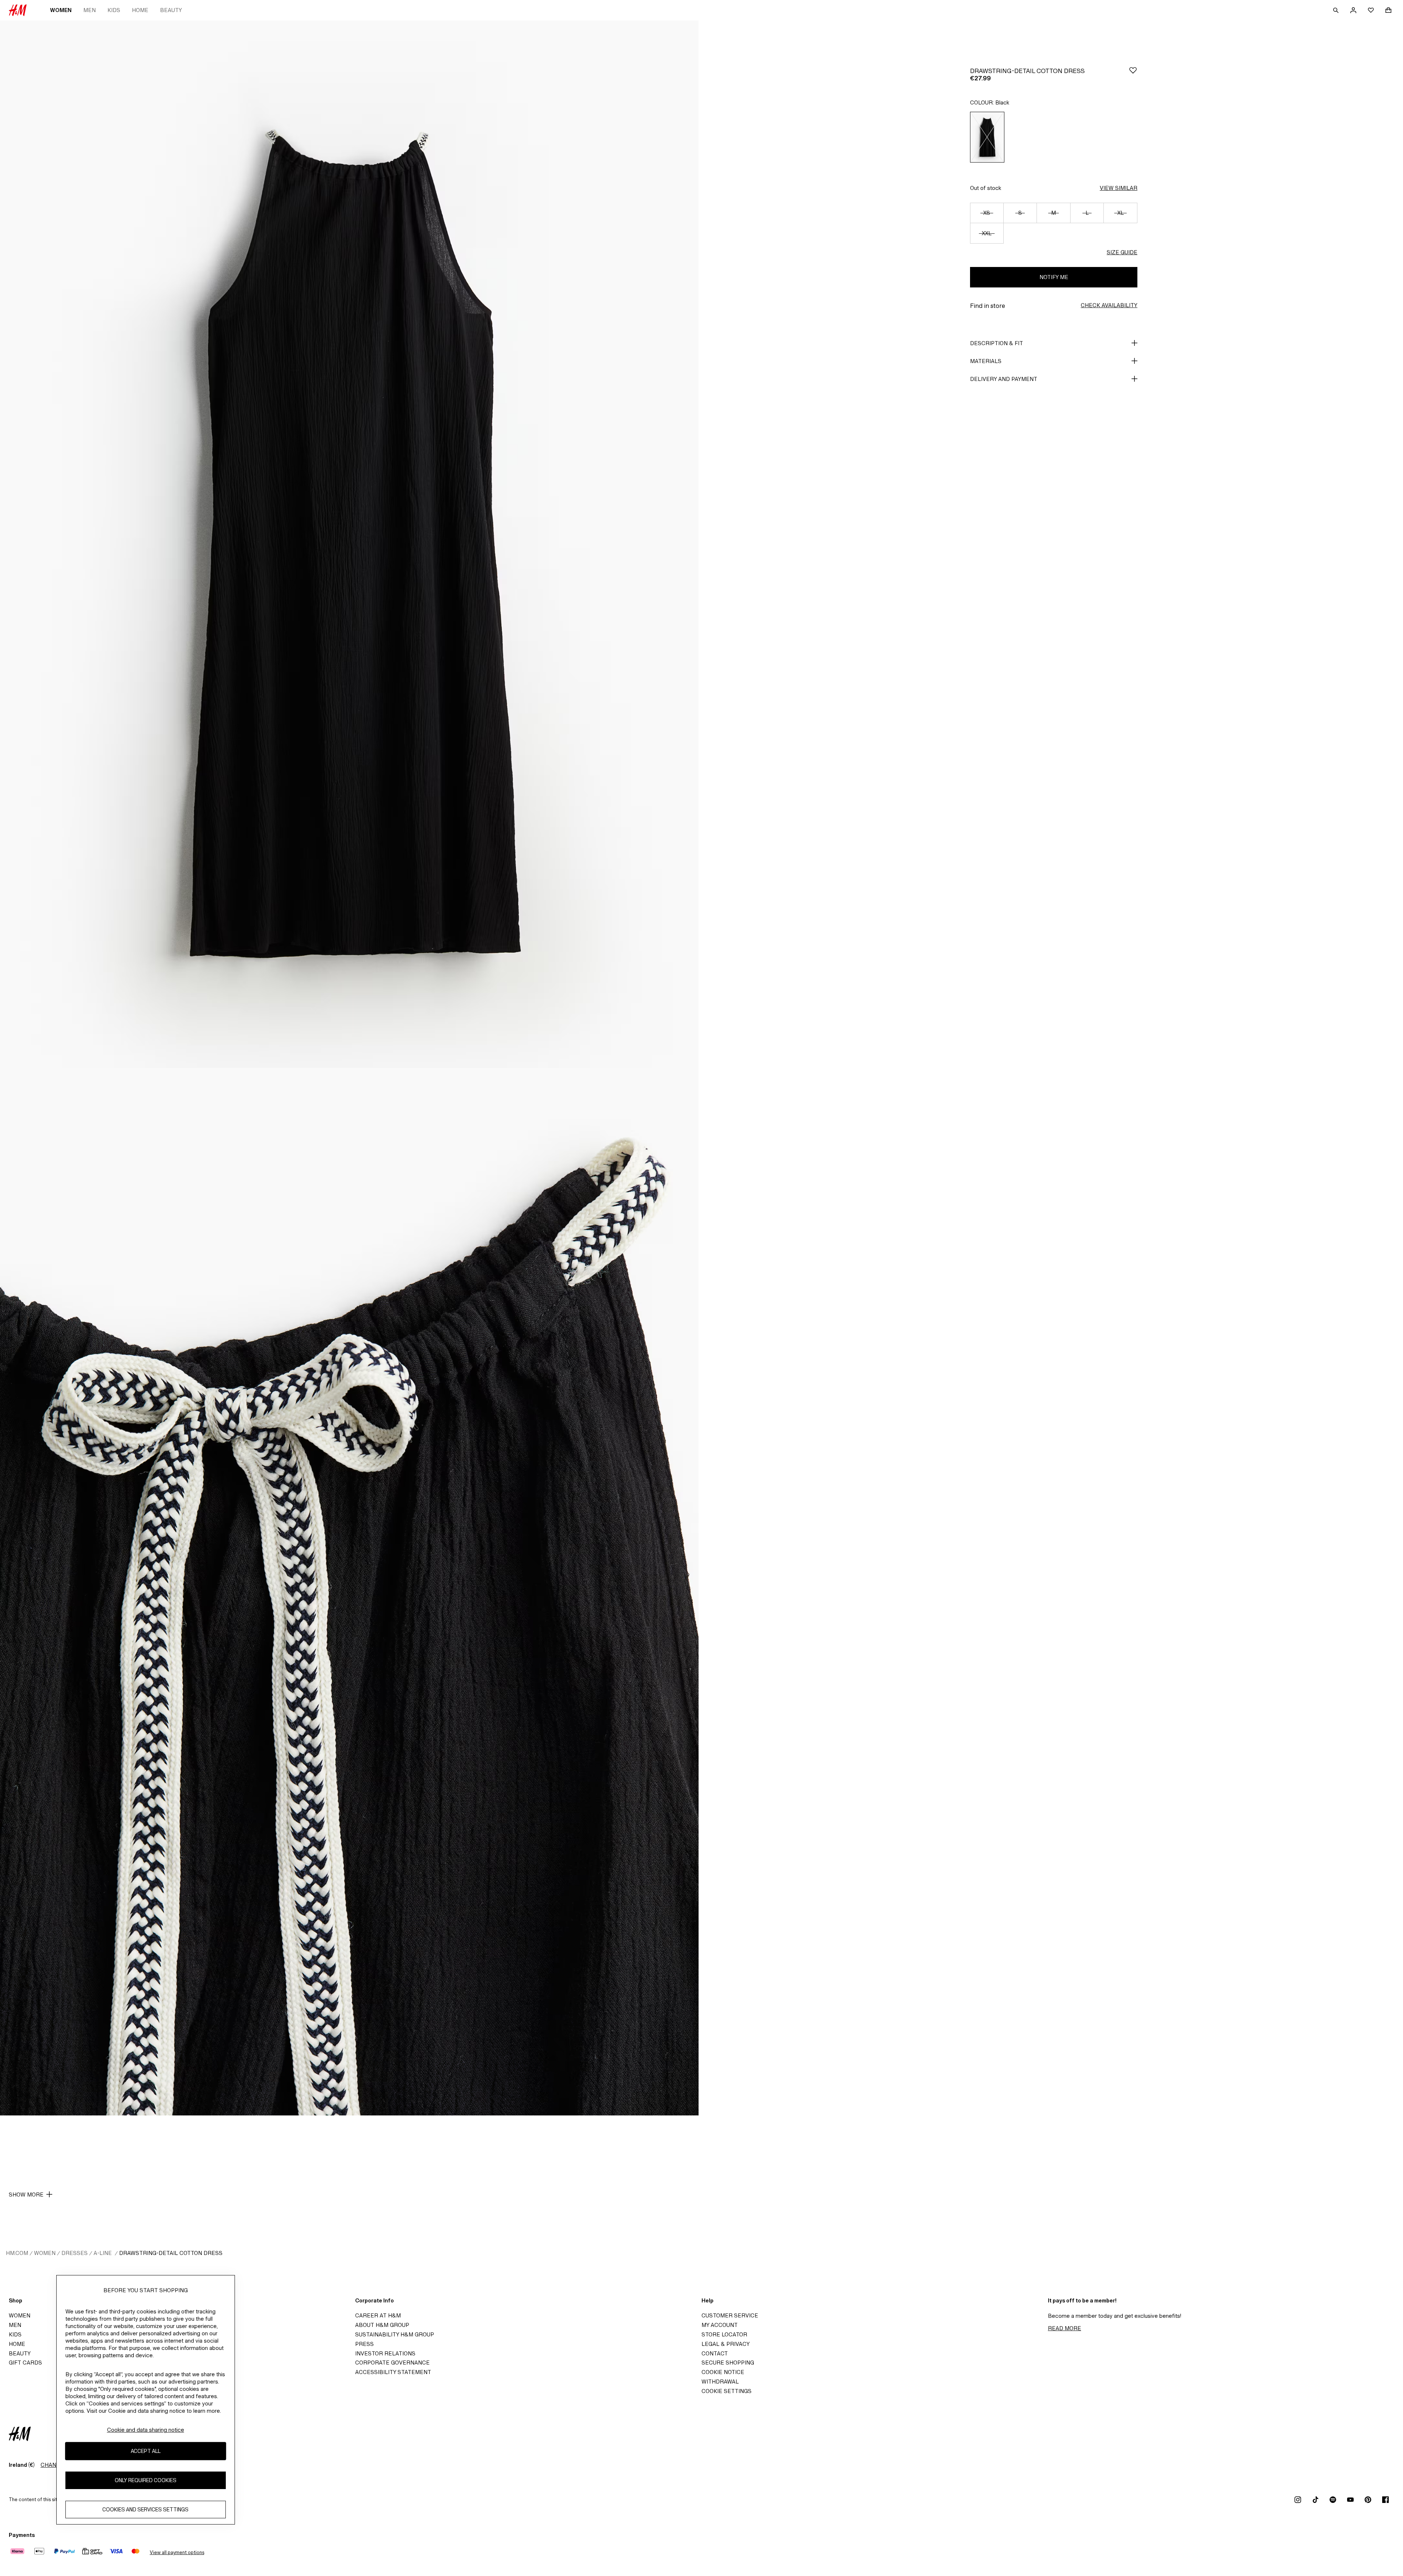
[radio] (987, 137)
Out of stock (986, 188)
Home (140, 10)
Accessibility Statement (393, 2372)
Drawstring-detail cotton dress (171, 2253)
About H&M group (382, 2325)
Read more (1064, 2328)
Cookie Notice (723, 2372)
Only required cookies (146, 2480)
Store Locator (724, 2334)
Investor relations (385, 2353)
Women (61, 10)
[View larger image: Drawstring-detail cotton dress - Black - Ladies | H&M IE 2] (349, 1592)
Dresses (75, 2253)
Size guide (1122, 252)
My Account (720, 2325)
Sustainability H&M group (395, 2334)
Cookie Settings (727, 2391)
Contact (715, 2353)
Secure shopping (728, 2363)
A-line (103, 2253)
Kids (114, 10)
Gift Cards (25, 2363)
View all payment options (177, 2552)
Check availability (1109, 305)
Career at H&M (378, 2315)
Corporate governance (392, 2363)
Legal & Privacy (726, 2344)
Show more (26, 2195)
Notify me (1054, 277)
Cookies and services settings (145, 2509)
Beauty (171, 10)
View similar (1119, 188)
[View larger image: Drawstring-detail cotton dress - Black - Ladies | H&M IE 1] (349, 544)
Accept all (146, 2451)
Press (364, 2344)
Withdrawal (720, 2382)
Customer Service (730, 2315)
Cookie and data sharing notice (146, 2430)
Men (90, 10)
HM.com (17, 2253)
